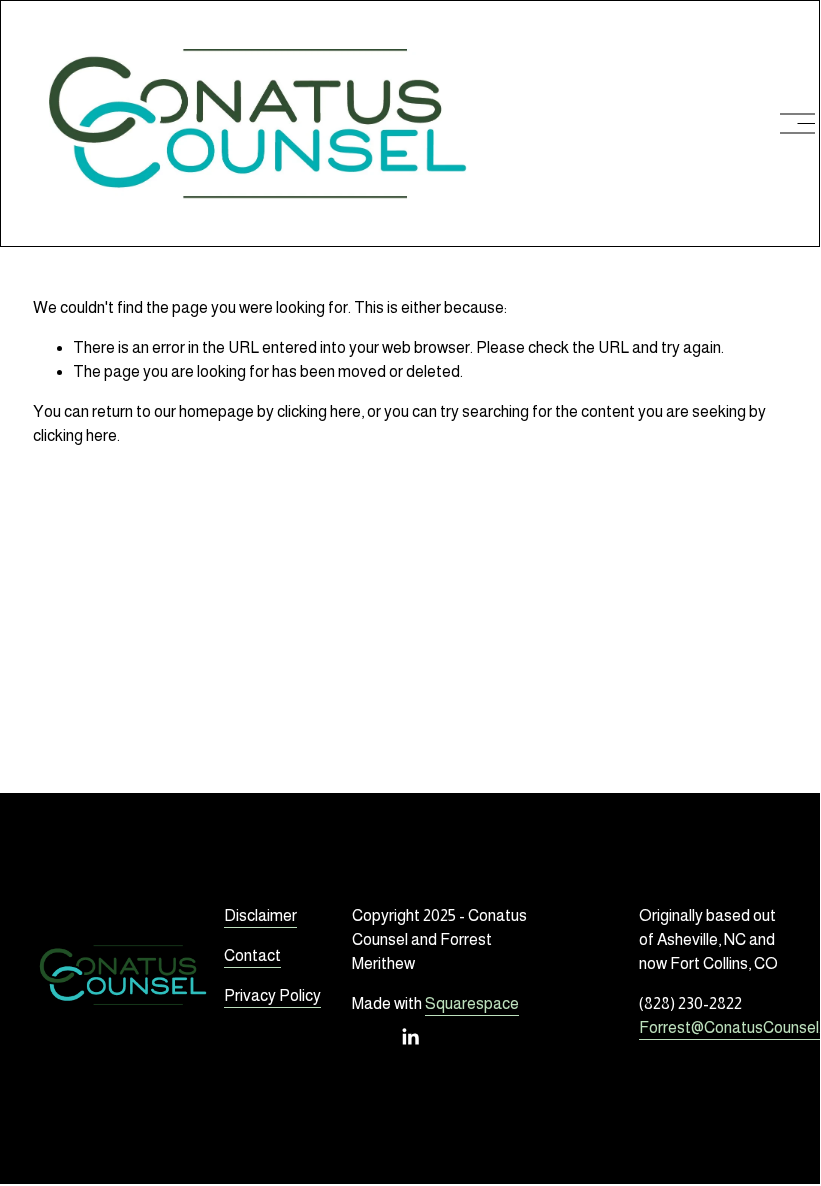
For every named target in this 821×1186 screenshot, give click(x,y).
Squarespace (472, 1003)
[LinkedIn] (410, 1037)
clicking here (319, 411)
